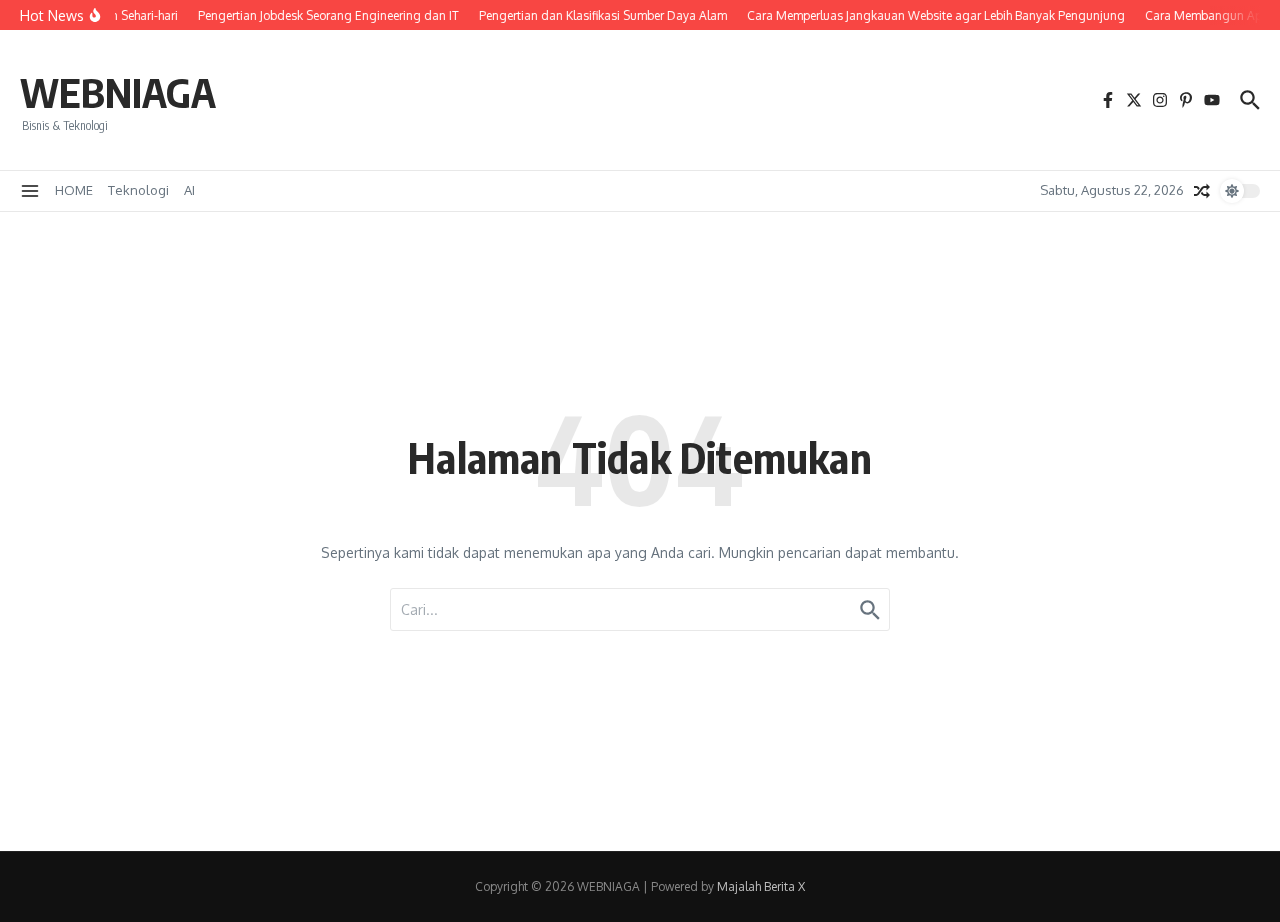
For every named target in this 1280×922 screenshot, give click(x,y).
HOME (74, 190)
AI (189, 190)
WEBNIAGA (118, 92)
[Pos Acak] (1202, 191)
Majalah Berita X (761, 886)
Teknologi (138, 190)
